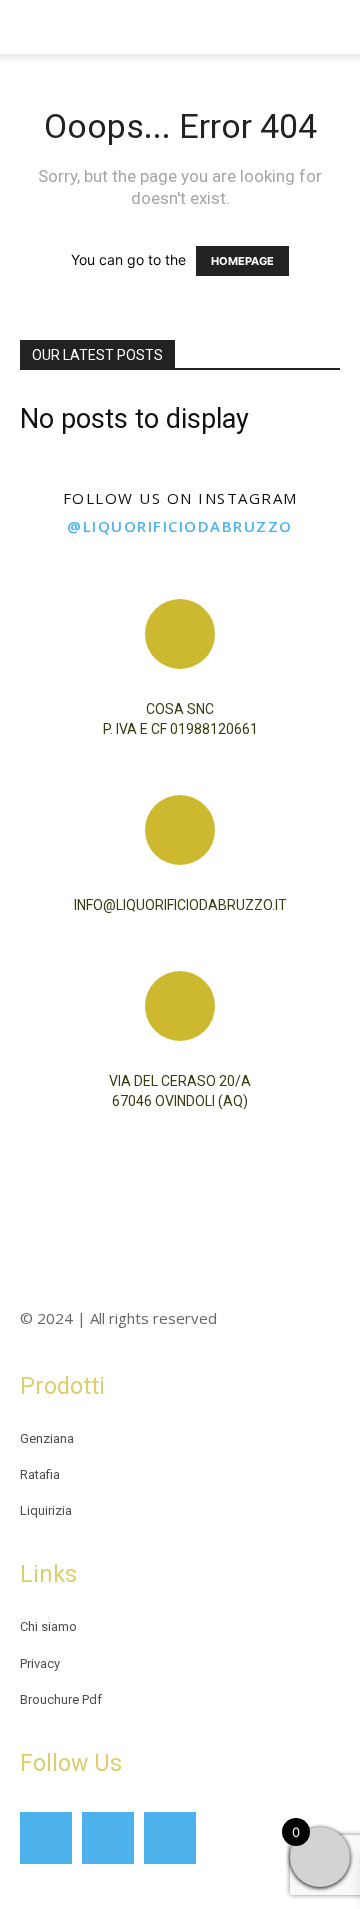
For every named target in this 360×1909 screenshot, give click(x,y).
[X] (170, 1838)
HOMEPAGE (242, 261)
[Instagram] (108, 1838)
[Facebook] (46, 1838)
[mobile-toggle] (34, 27)
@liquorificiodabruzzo (180, 526)
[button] (332, 27)
